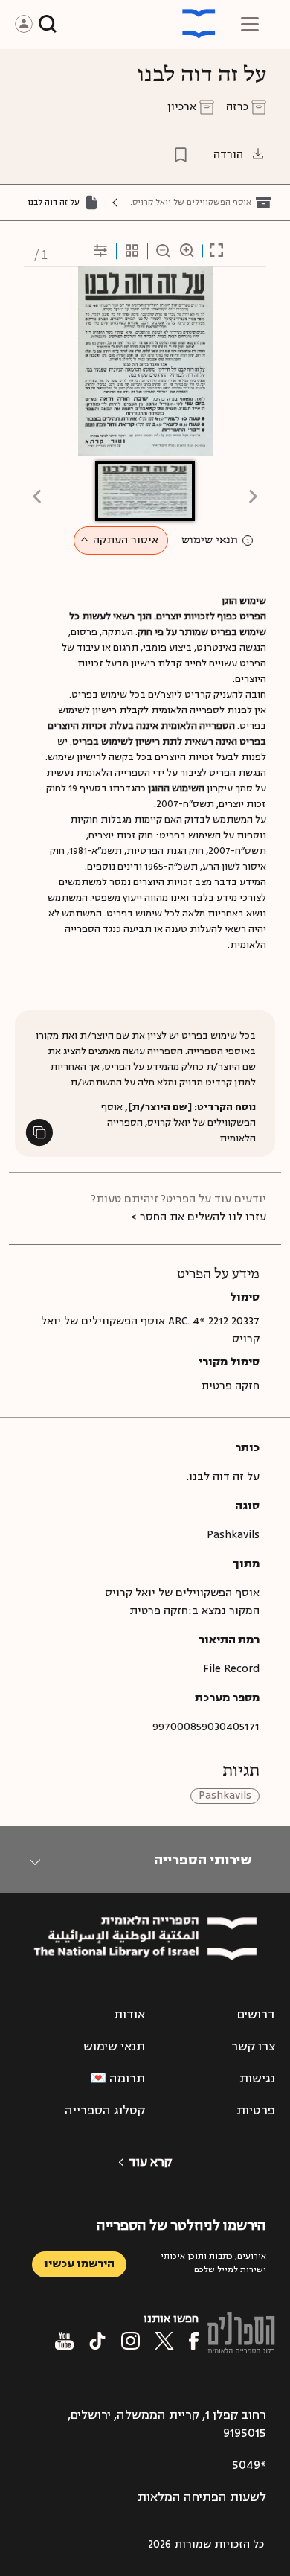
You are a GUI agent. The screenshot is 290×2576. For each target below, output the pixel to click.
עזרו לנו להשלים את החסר (203, 1217)
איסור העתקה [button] (126, 540)
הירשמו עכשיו (79, 2264)
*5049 (249, 2465)
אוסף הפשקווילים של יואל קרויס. (191, 202)
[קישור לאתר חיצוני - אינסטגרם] (130, 2341)
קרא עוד (150, 2162)
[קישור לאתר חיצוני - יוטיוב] (64, 2341)
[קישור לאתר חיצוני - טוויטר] (164, 2341)
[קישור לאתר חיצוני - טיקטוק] (97, 2341)
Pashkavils (225, 1796)
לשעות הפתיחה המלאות (202, 2497)
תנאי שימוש (210, 541)
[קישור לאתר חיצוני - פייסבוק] (194, 2341)
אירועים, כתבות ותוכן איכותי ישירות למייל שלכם (213, 2263)
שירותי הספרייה (203, 1860)
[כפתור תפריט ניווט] (250, 24)
